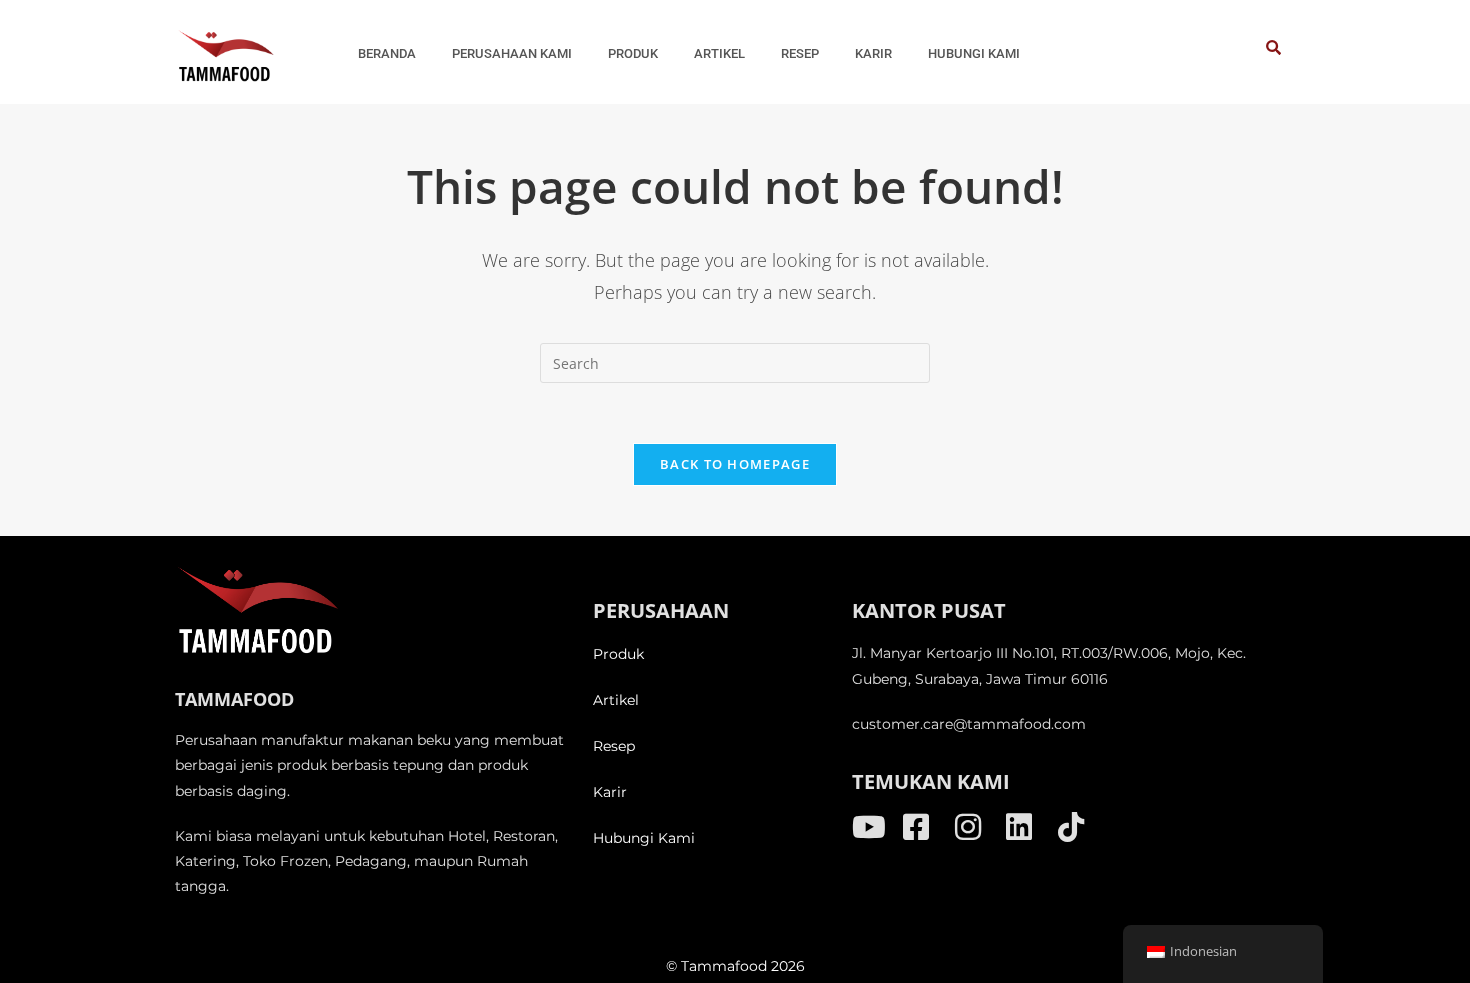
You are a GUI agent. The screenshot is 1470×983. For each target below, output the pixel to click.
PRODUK (633, 53)
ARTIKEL (719, 53)
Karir (610, 792)
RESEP (800, 53)
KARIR (873, 53)
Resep (614, 746)
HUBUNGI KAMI (974, 53)
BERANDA (387, 53)
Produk (618, 654)
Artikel (616, 700)
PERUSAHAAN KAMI (512, 53)
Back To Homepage (735, 464)
